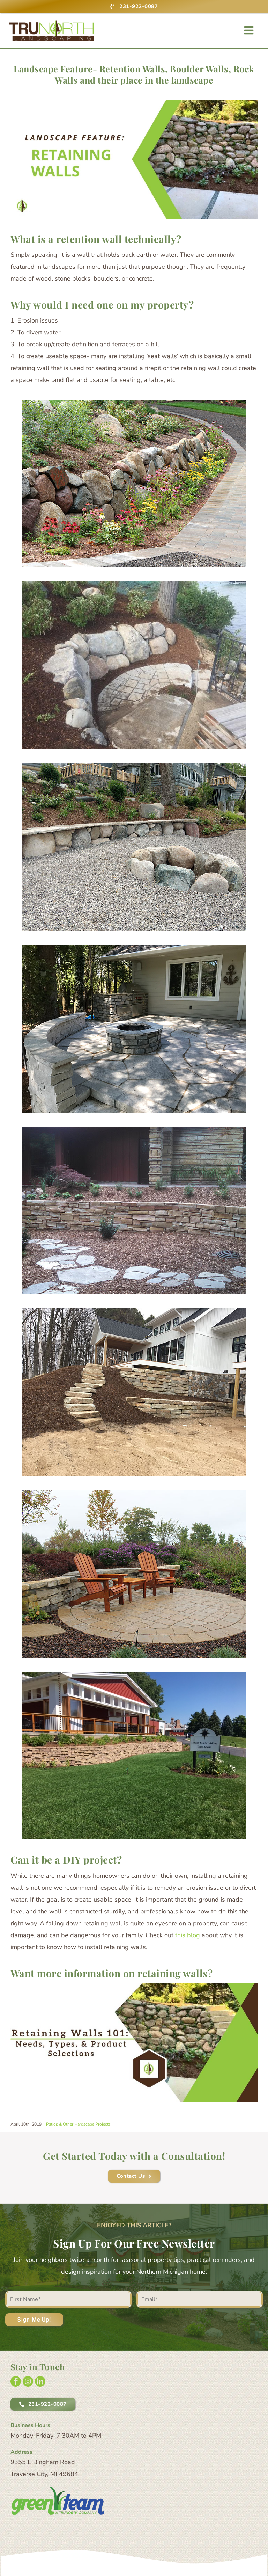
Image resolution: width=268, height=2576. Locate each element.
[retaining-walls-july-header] (134, 1986)
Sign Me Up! (34, 2320)
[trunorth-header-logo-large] (51, 23)
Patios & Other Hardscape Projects (78, 2124)
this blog (188, 1935)
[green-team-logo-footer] (58, 2489)
